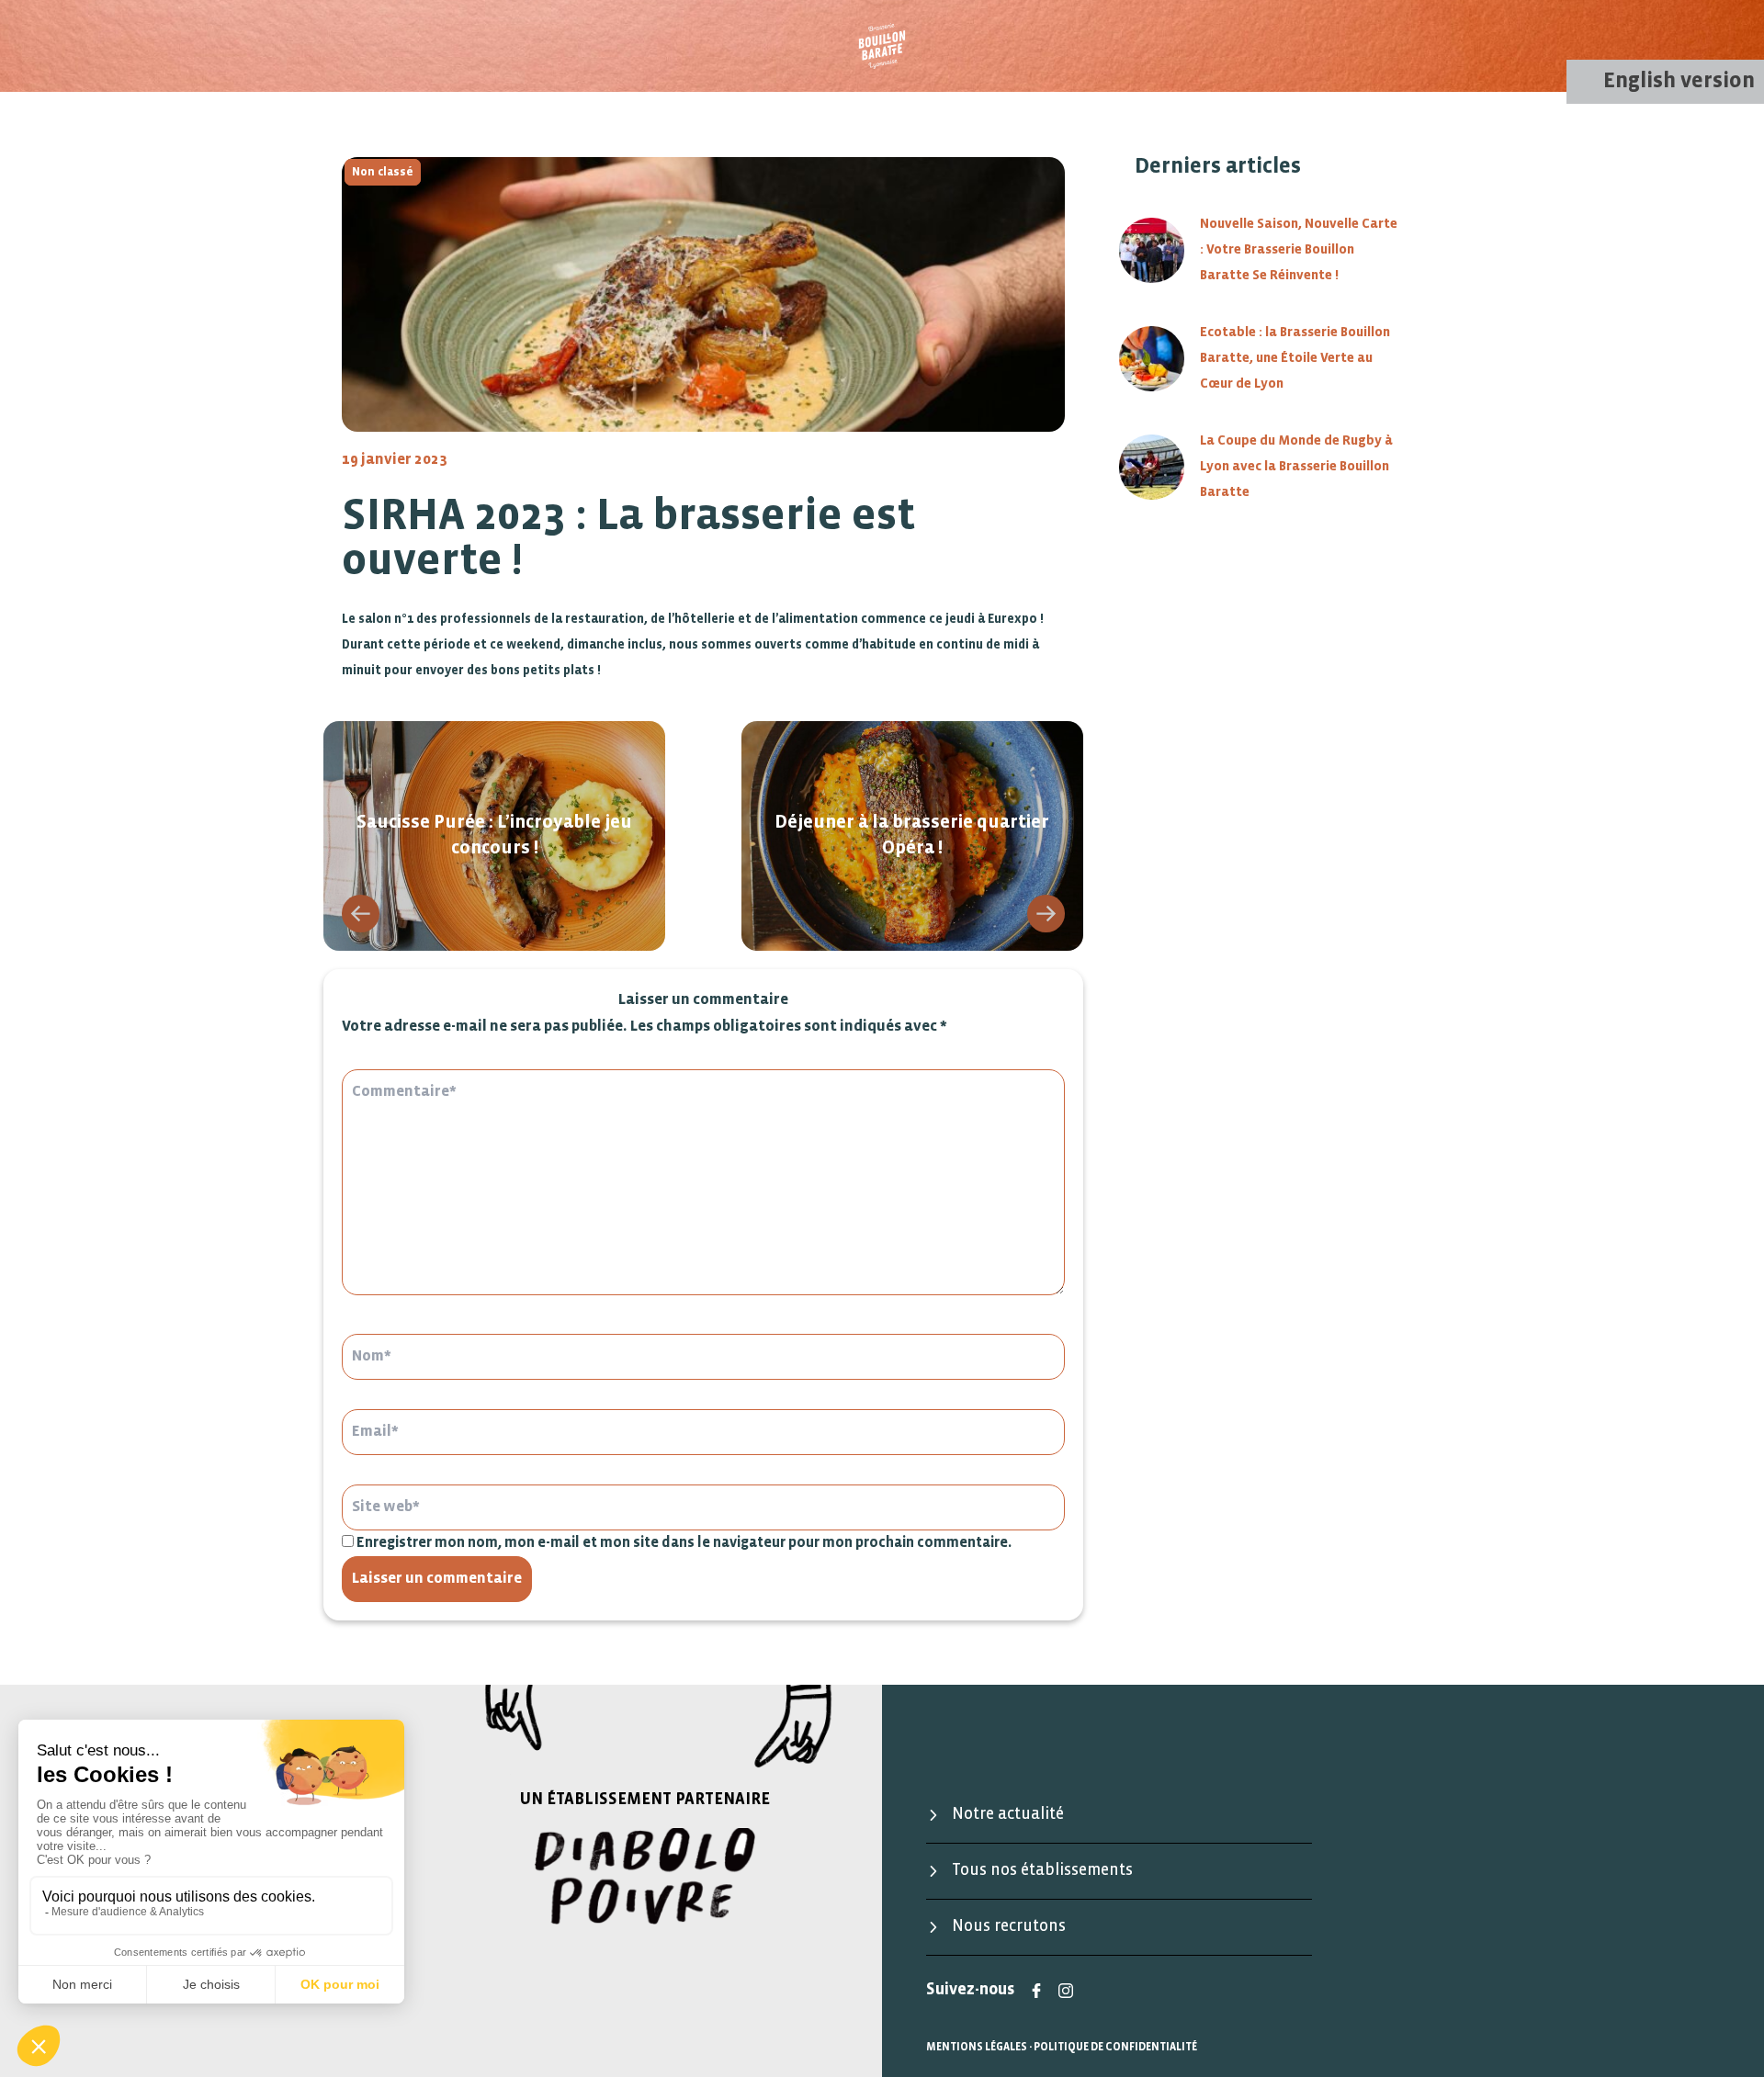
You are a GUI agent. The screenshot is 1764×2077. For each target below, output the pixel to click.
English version (1679, 81)
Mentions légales (977, 2047)
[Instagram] (1066, 1991)
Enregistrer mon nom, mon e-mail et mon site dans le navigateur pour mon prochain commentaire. (684, 1543)
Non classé (383, 172)
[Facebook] (1036, 1991)
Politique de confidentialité (1115, 2047)
